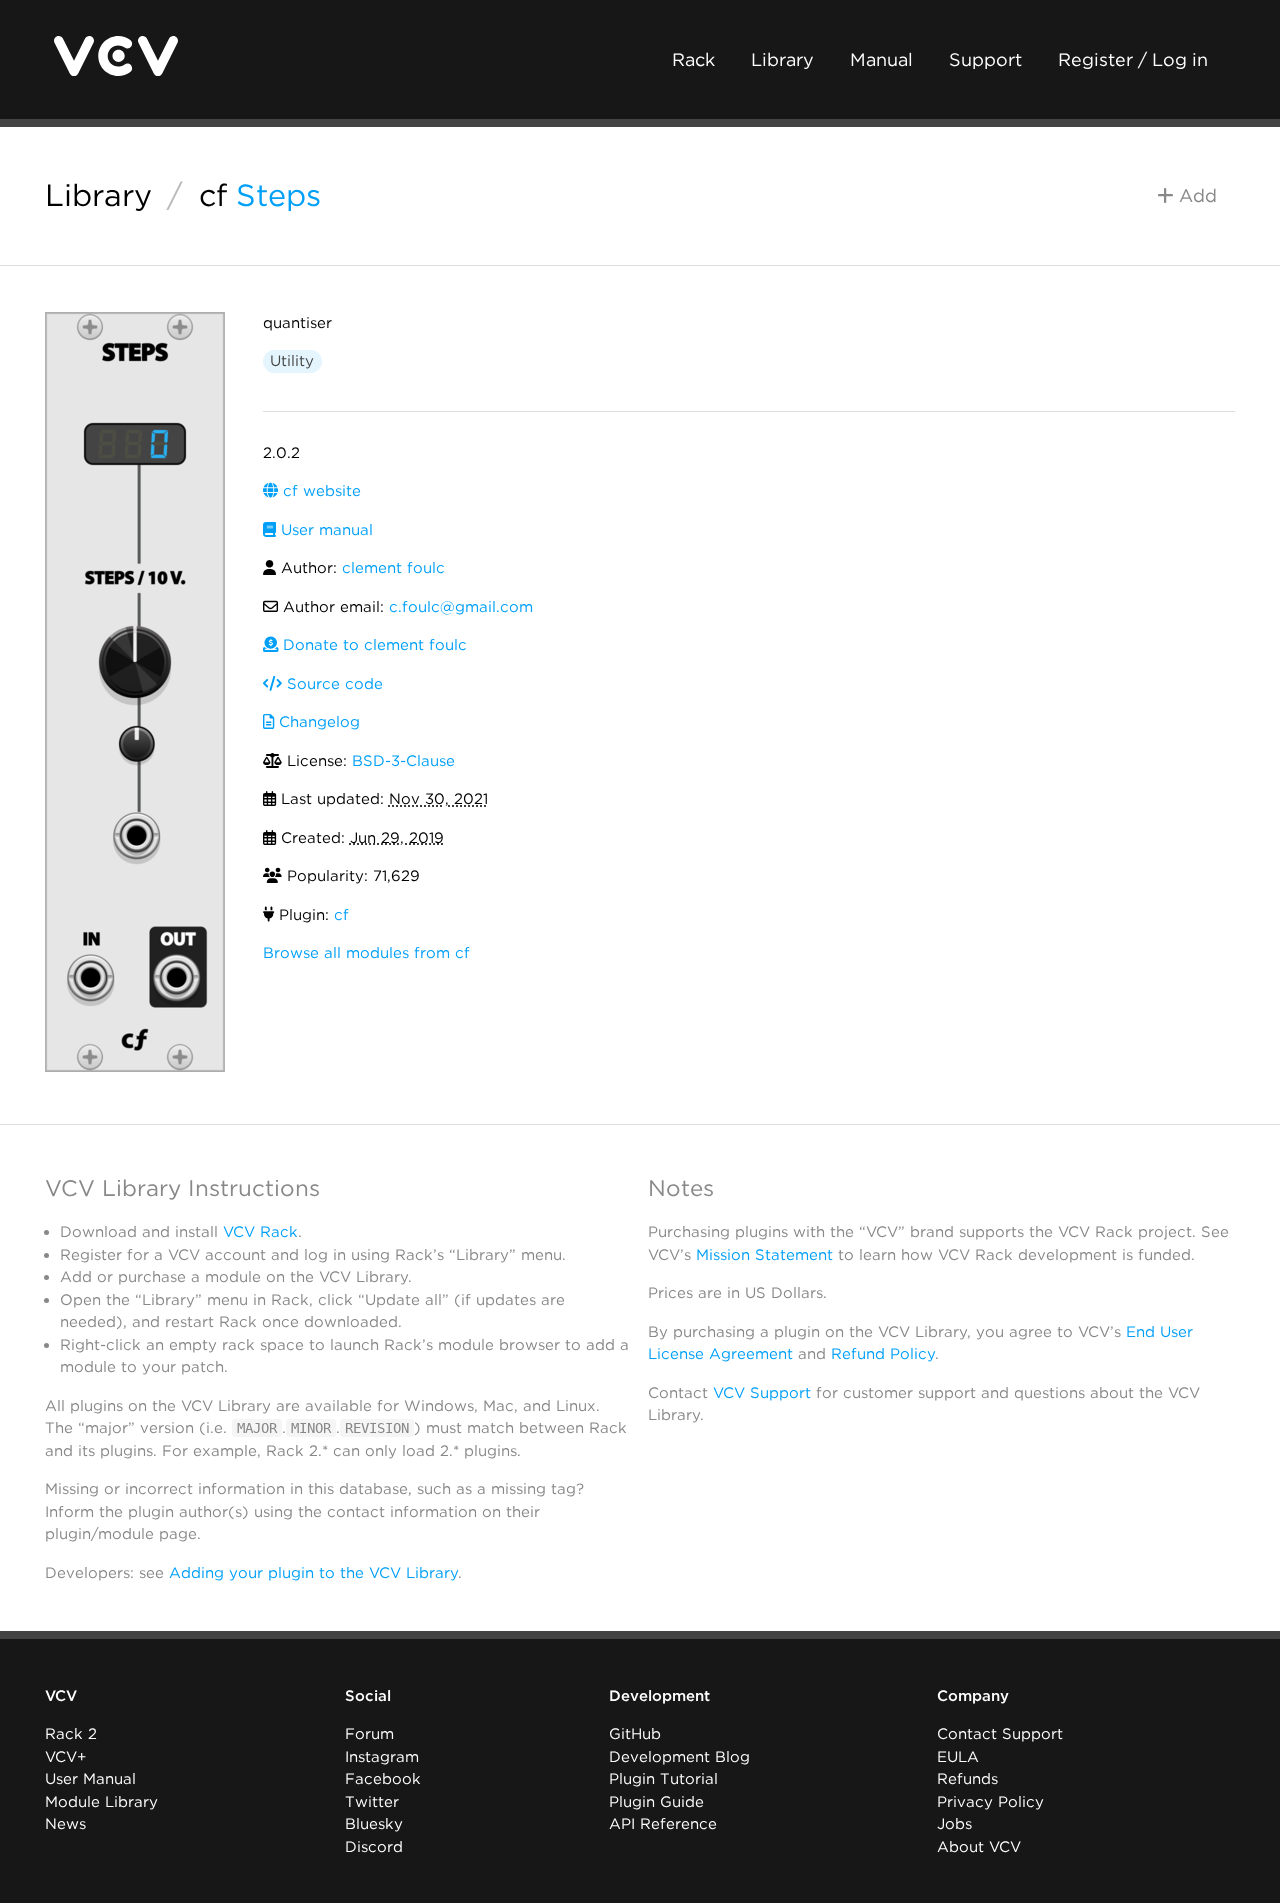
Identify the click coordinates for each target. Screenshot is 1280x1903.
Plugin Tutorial (663, 1779)
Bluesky (374, 1824)
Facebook (383, 1779)
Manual (881, 59)
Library (782, 59)
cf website (319, 491)
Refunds (967, 1779)
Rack (693, 59)
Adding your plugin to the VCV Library (313, 1573)
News (65, 1824)
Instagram (382, 1757)
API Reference (663, 1824)
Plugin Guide (656, 1802)
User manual (324, 530)
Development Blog (679, 1757)
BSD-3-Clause (403, 761)
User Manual (90, 1779)
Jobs (954, 1824)
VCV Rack (260, 1232)
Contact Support (1000, 1734)
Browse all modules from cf (366, 953)
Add (1195, 195)
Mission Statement (764, 1255)
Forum (369, 1734)
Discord (374, 1847)
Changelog (317, 722)
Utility (292, 361)
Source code (332, 684)
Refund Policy (883, 1354)
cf (213, 195)
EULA (958, 1757)
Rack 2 (71, 1734)
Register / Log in (1133, 59)
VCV (61, 1696)
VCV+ (65, 1757)
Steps (278, 195)
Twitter (372, 1802)
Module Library (101, 1802)
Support (985, 59)
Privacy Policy (990, 1802)
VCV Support (762, 1393)
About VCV (979, 1847)
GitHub (635, 1734)
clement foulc (393, 568)
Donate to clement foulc (372, 645)
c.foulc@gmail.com (461, 607)
